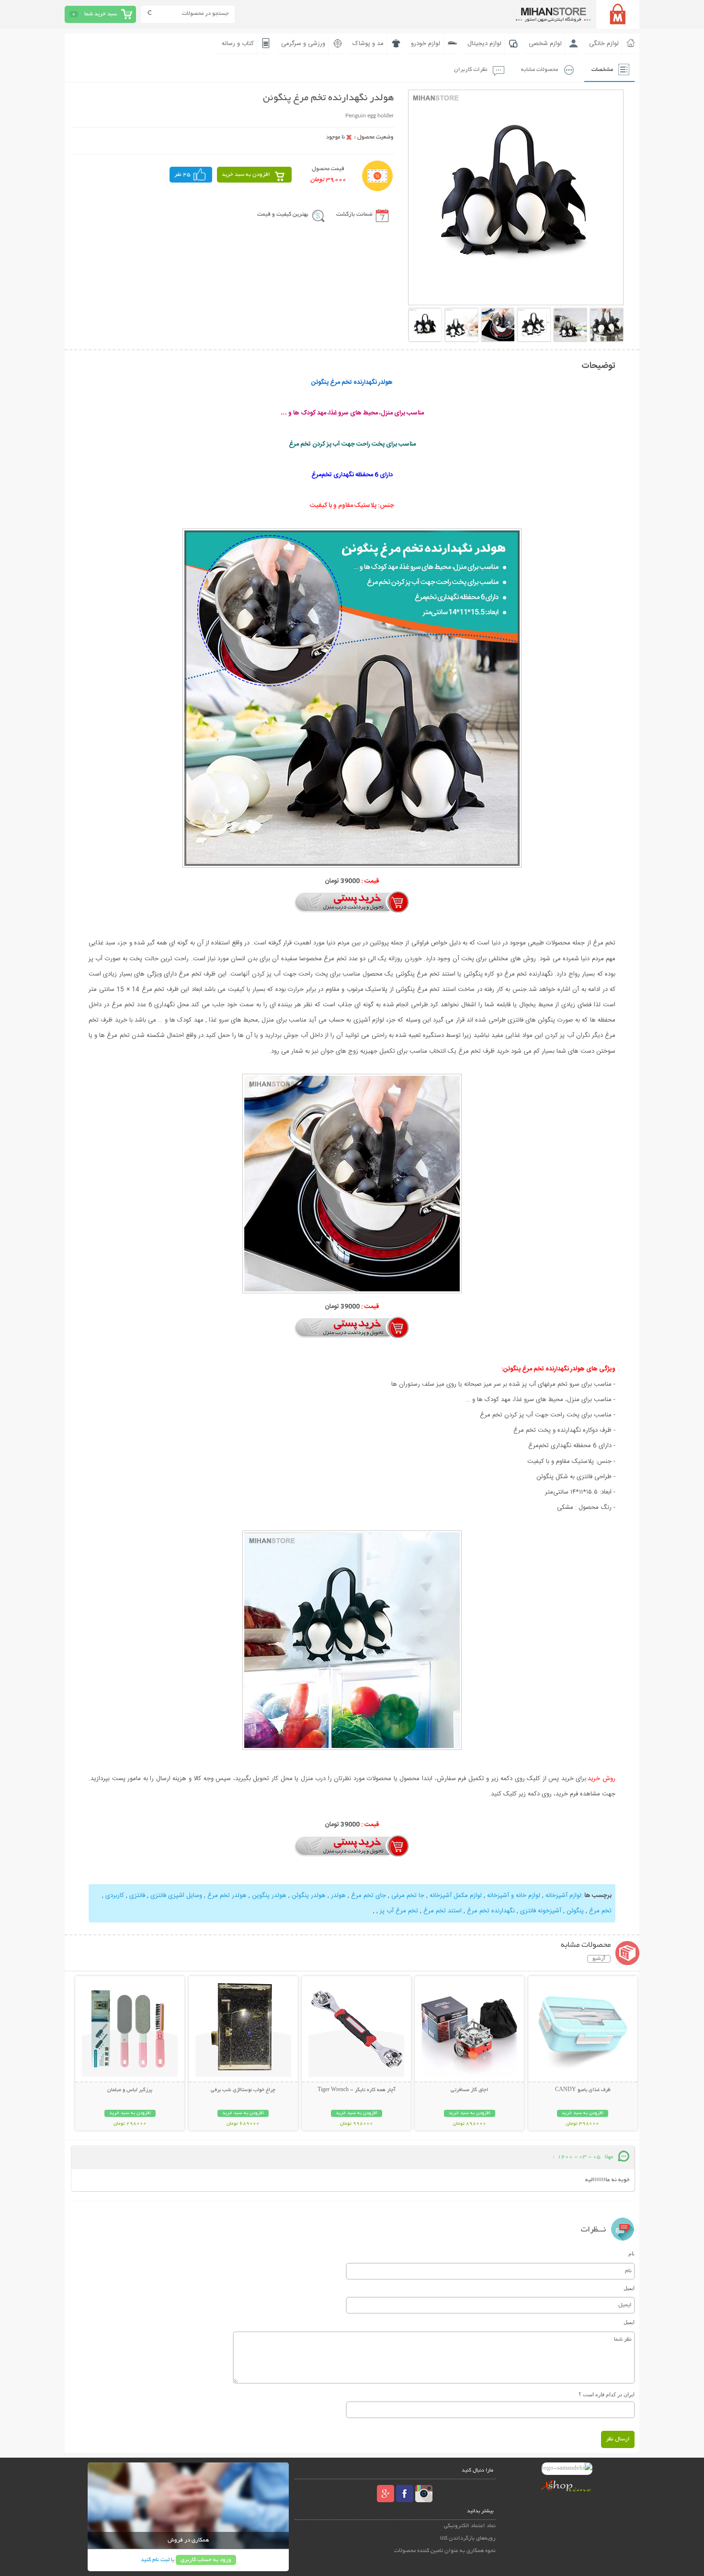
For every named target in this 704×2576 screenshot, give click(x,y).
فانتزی (137, 1896)
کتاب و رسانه (238, 44)
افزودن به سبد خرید (246, 175)
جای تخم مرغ (369, 1896)
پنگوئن (575, 1911)
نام (631, 2254)
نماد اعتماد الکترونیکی (470, 2526)
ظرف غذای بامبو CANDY (583, 2090)
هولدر (338, 1896)
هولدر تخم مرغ (227, 1896)
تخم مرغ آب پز (399, 1911)
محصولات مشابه (539, 70)
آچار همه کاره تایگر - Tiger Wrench (357, 2090)
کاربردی (115, 1896)
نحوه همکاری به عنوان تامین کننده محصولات (445, 2551)
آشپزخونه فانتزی (541, 1911)
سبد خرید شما (101, 14)
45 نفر (182, 175)
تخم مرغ (599, 1911)
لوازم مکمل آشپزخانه (456, 1896)
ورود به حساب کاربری (206, 2560)
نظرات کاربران (471, 70)
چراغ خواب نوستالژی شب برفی (243, 2090)
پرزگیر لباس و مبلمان (130, 2090)
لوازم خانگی (604, 44)
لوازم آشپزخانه (563, 1896)
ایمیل (629, 2288)
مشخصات (602, 70)
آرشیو (599, 1959)
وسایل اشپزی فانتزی (175, 1896)
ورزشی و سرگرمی (303, 44)
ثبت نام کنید (155, 2560)
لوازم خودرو (426, 44)
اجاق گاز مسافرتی (469, 2090)
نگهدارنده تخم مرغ (491, 1911)
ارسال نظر (618, 2439)
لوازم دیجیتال (484, 44)
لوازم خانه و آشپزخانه (514, 1896)
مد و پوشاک (368, 44)
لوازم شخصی (545, 44)
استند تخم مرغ (443, 1911)
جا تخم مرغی (408, 1896)
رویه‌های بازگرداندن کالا (468, 2538)
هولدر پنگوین (269, 1896)
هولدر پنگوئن (309, 1896)
